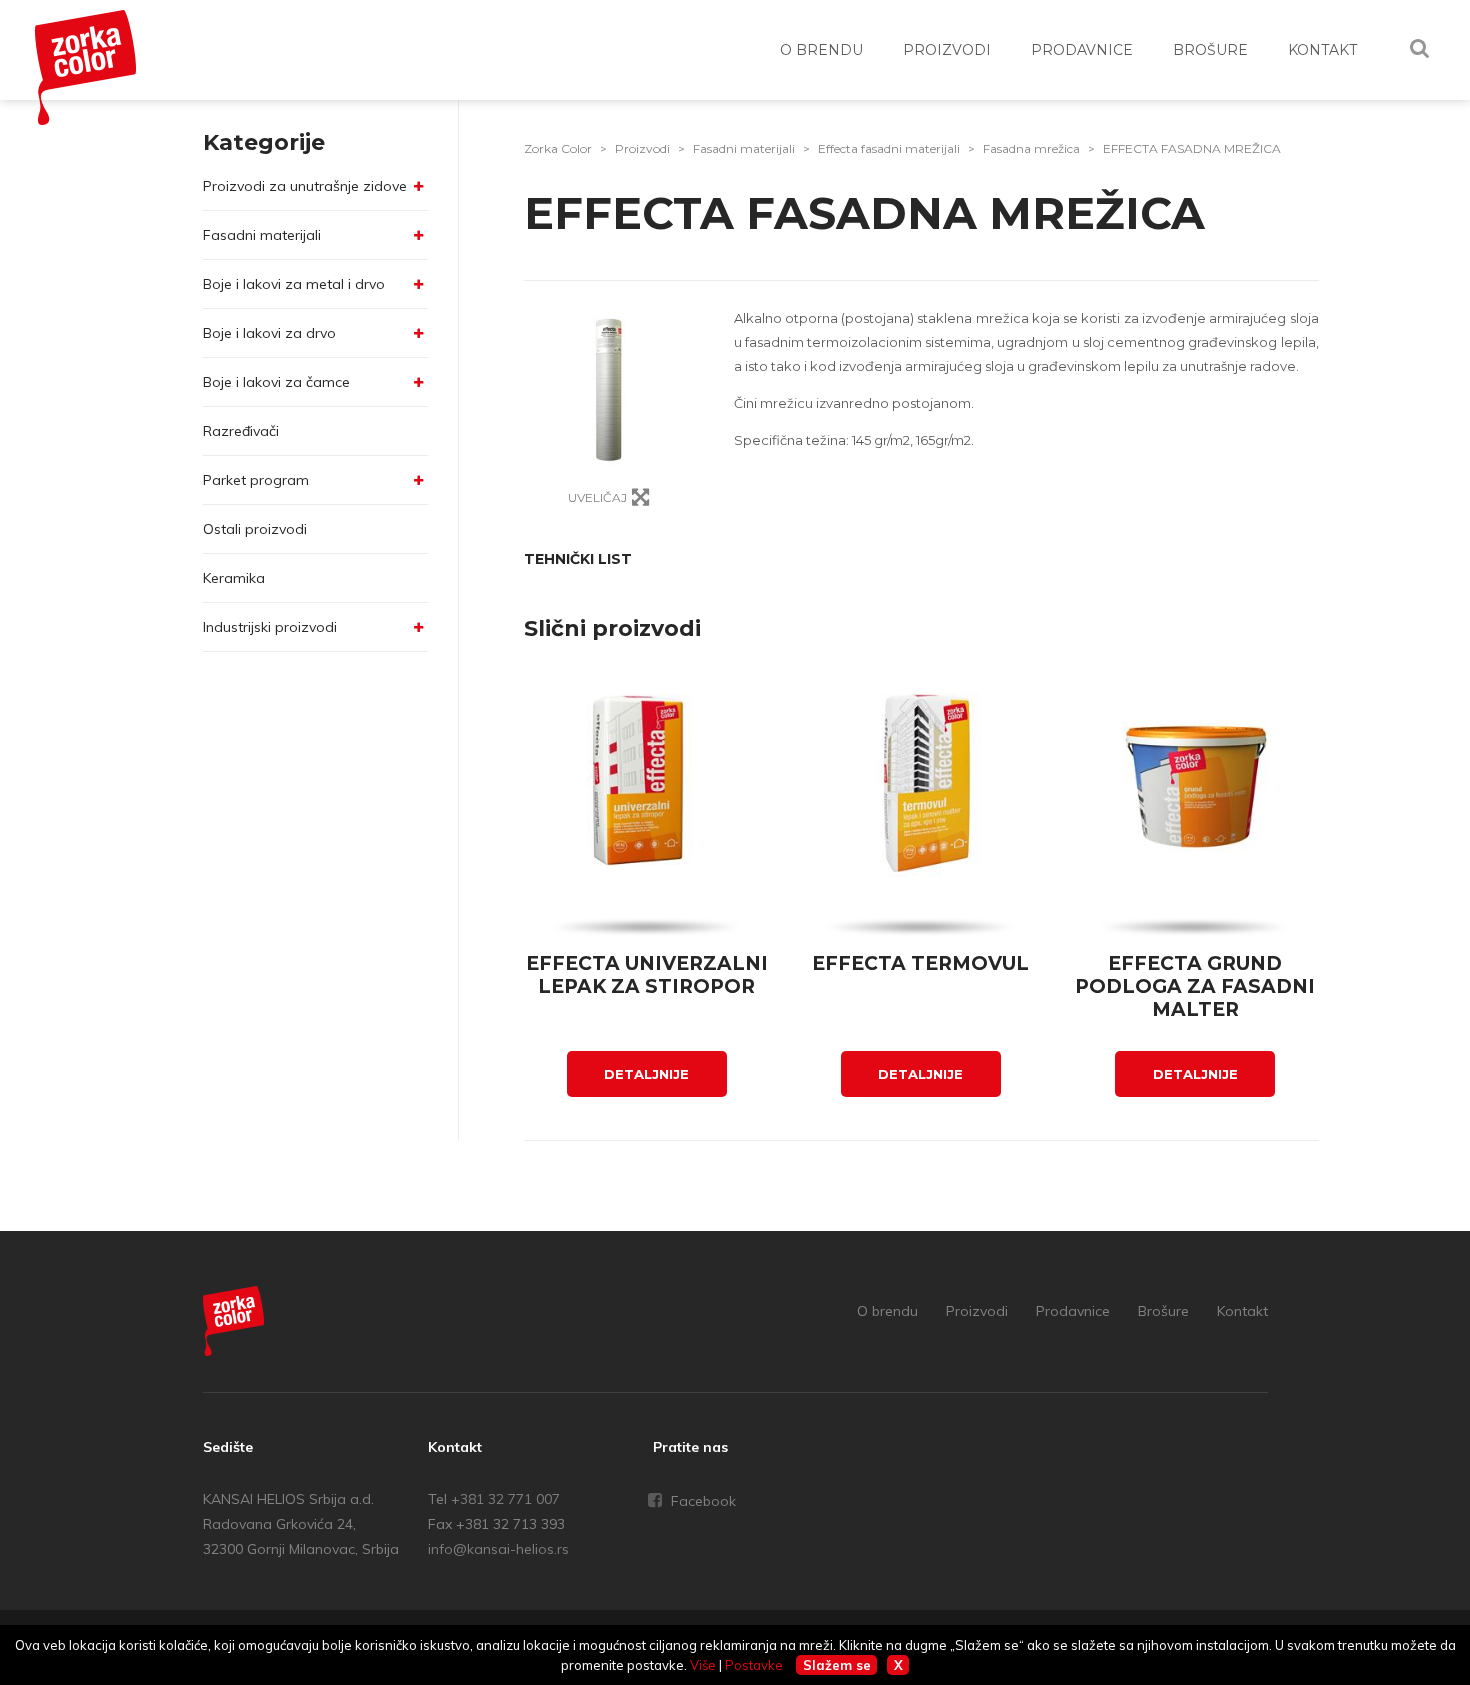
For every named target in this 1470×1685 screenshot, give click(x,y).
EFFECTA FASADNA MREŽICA (1192, 148)
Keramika (234, 578)
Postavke (754, 1665)
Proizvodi (642, 148)
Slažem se (837, 1665)
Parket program (256, 480)
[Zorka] (234, 1324)
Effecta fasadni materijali (889, 148)
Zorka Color (558, 148)
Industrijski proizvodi (270, 627)
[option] (609, 390)
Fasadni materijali (262, 235)
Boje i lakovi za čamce (276, 382)
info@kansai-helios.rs (498, 1549)
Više (703, 1665)
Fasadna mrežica (1031, 148)
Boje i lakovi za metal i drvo (294, 284)
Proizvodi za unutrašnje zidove (305, 186)
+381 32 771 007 (505, 1499)
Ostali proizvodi (255, 529)
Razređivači (241, 431)
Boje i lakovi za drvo (269, 333)
